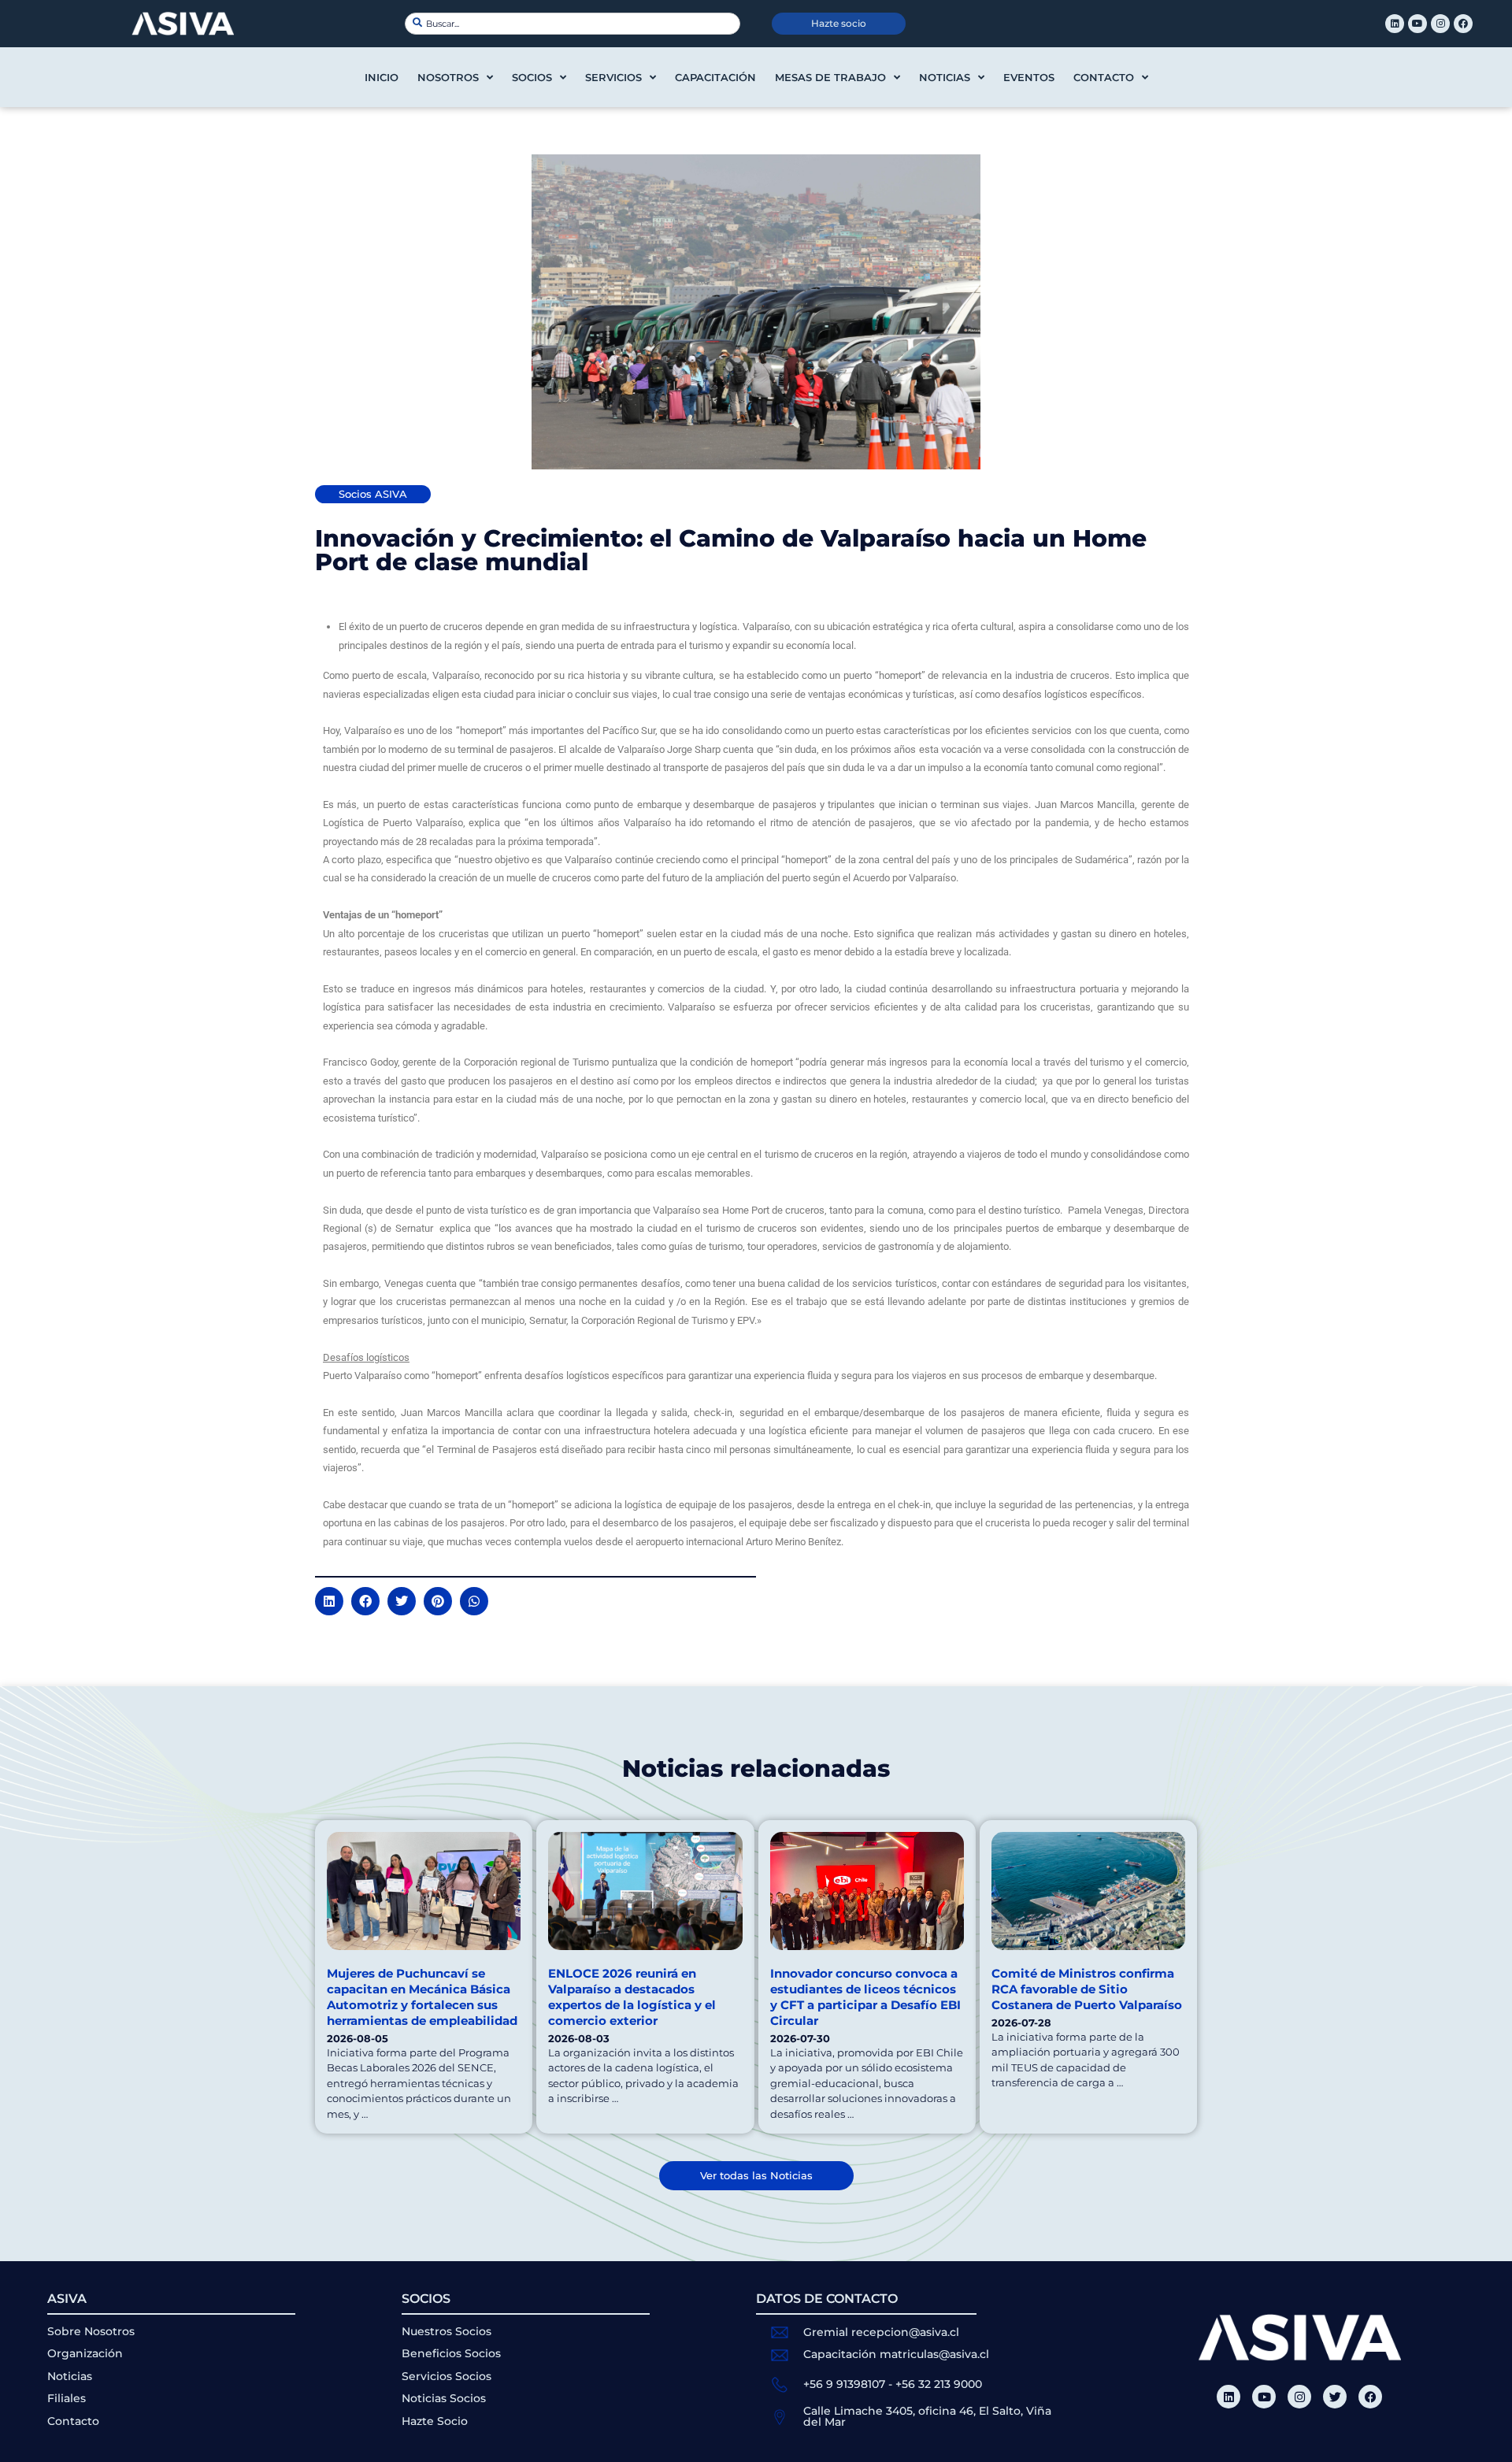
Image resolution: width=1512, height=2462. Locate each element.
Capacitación (715, 77)
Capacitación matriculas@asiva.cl (896, 2354)
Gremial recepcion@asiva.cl (881, 2332)
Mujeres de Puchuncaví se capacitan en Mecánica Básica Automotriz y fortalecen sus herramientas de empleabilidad (422, 1997)
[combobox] (573, 24)
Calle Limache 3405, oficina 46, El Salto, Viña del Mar (927, 2416)
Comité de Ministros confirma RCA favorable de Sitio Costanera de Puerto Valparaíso (1087, 1989)
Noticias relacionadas (756, 1769)
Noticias (945, 77)
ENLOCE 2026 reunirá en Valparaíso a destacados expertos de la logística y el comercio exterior (632, 1997)
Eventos (1029, 77)
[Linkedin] (1395, 24)
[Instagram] (1440, 24)
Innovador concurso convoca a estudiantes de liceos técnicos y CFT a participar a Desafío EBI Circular (865, 1997)
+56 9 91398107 (844, 2384)
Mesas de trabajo (830, 77)
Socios (532, 77)
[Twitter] (1335, 2397)
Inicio (382, 77)
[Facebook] (1463, 24)
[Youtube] (1417, 24)
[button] (329, 1601)
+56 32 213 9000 (939, 2384)
